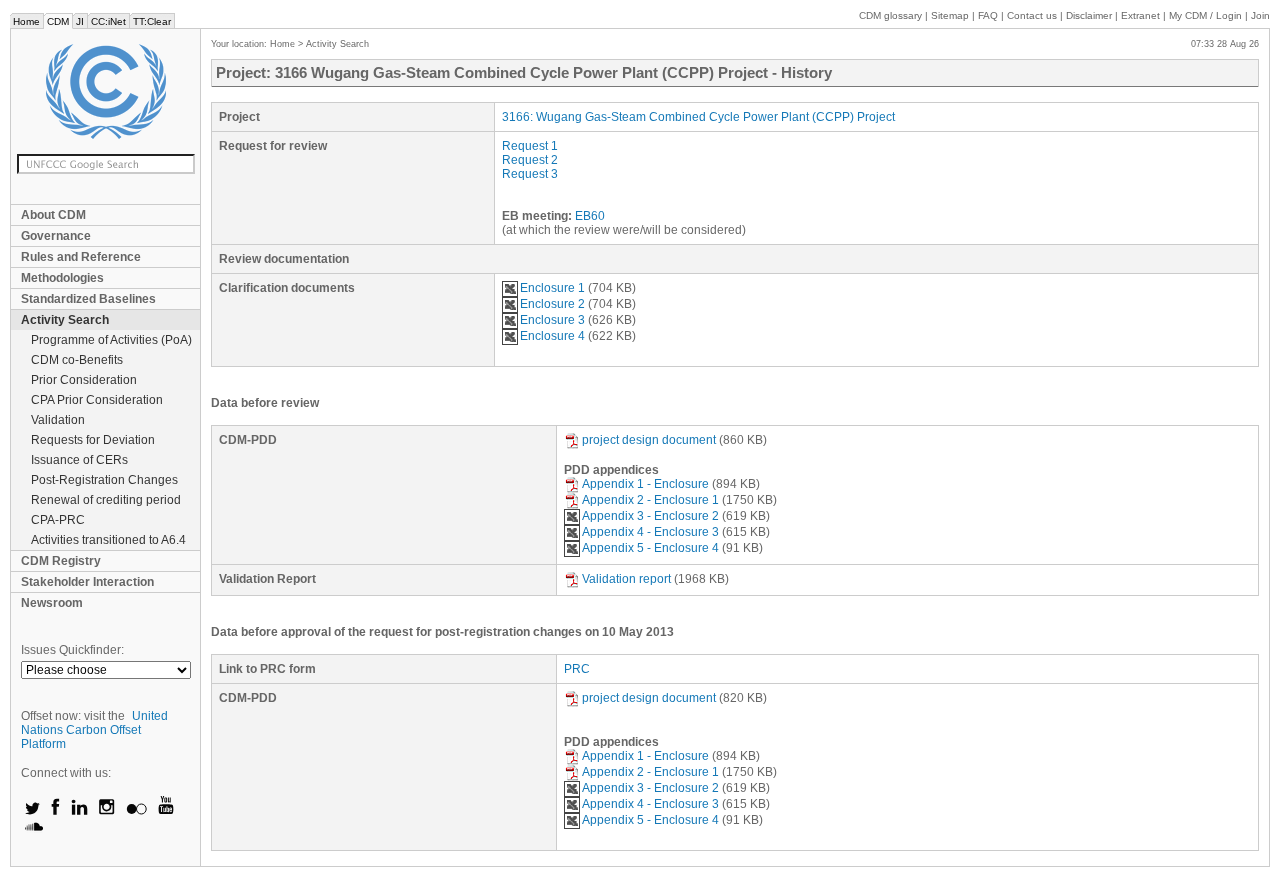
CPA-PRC (58, 520)
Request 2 (530, 160)
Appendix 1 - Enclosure (645, 484)
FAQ (988, 15)
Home (26, 21)
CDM (58, 21)
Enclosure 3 (552, 320)
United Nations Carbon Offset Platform (94, 730)
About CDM (53, 215)
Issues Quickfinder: (72, 650)
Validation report (626, 579)
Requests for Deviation (93, 440)
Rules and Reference (81, 257)
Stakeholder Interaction (87, 582)
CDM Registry (61, 561)
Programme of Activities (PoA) (111, 340)
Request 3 (530, 174)
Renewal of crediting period (106, 500)
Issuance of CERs (79, 460)
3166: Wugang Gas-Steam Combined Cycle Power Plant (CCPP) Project (698, 117)
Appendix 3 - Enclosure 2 (650, 516)
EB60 (590, 216)
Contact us (1032, 15)
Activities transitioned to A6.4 (108, 540)
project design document (649, 440)
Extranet (1140, 15)
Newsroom (52, 603)
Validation (58, 420)
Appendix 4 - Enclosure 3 (650, 532)
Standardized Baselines (88, 299)
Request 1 (530, 146)
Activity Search (65, 320)
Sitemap (950, 15)
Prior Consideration (84, 380)
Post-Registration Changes (104, 480)
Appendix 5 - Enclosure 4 (650, 548)
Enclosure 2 (552, 304)
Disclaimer (1089, 15)
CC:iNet (108, 21)
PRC (577, 669)
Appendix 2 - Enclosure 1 (650, 500)
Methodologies (62, 278)
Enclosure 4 (552, 336)
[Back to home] (105, 91)
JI (80, 21)
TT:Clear (152, 21)
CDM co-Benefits (77, 360)
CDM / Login (1207, 15)
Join (1260, 15)
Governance (56, 236)
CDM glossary (890, 15)
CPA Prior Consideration (97, 400)
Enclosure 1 (552, 288)
